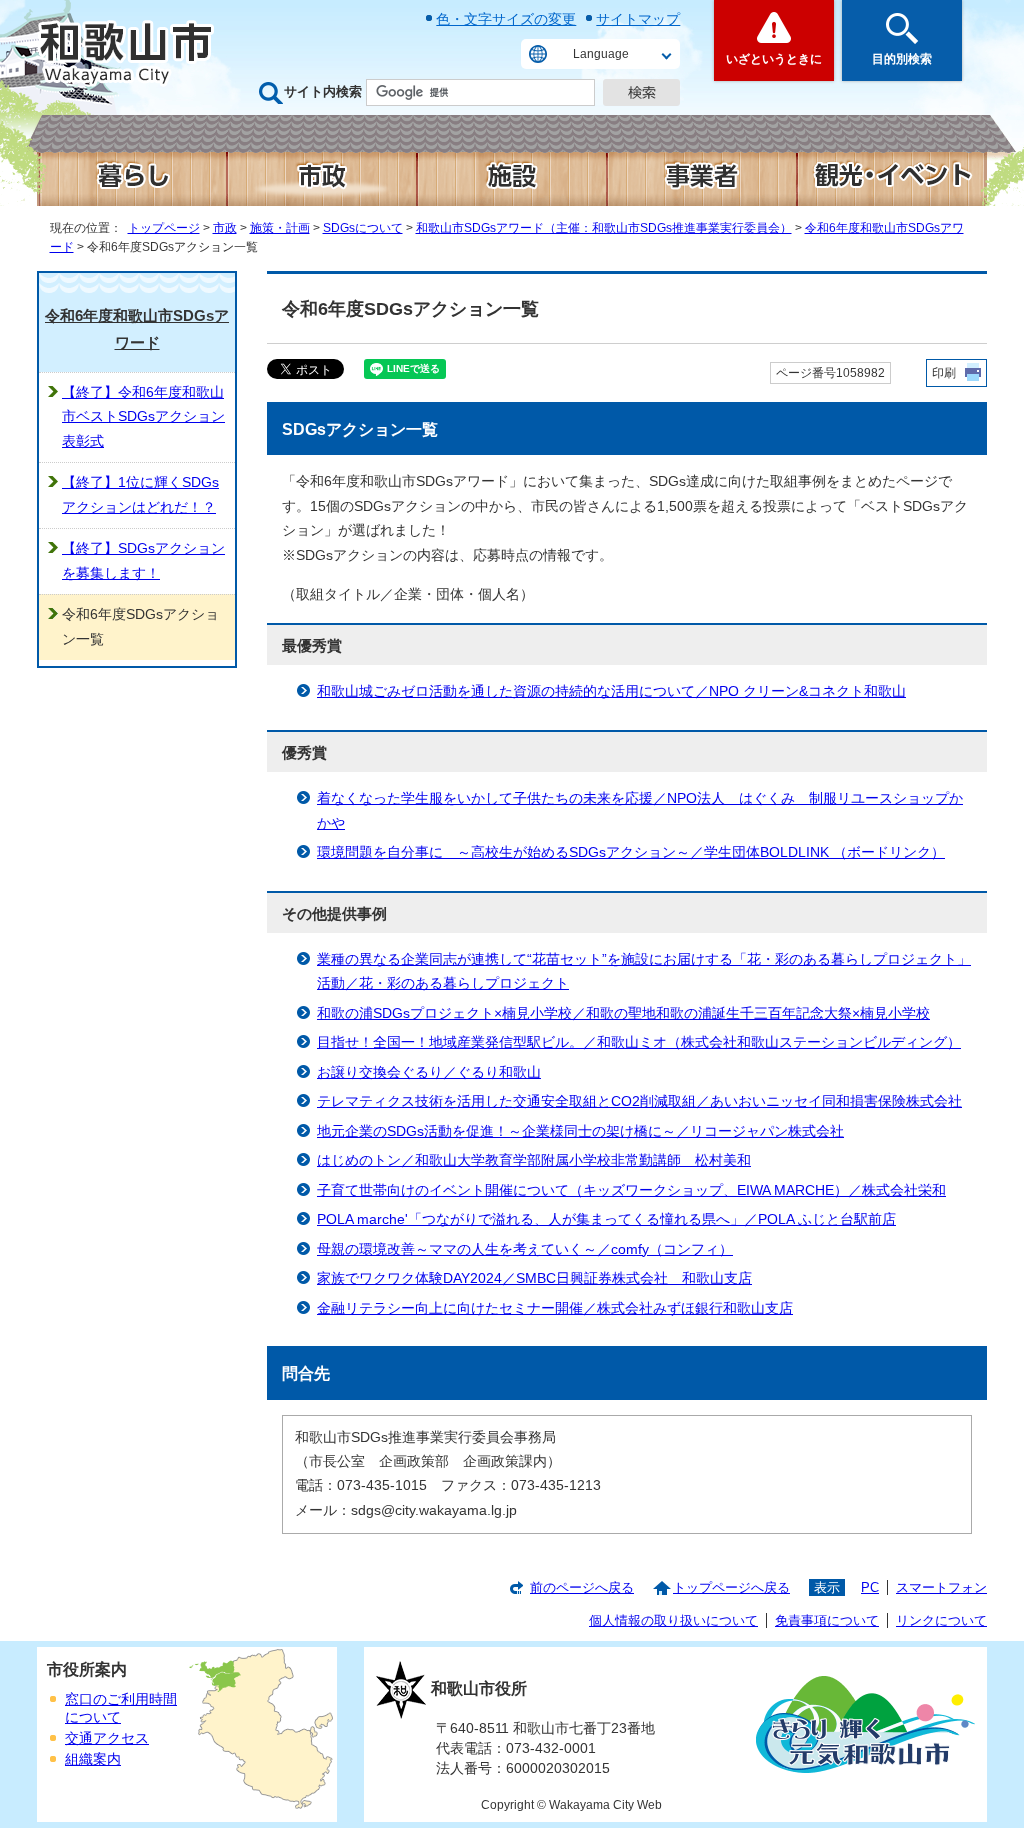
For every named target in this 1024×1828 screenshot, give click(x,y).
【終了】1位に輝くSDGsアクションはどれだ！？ (140, 494)
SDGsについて (363, 228)
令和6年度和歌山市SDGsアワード (137, 329)
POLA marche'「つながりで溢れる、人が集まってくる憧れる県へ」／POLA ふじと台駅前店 (606, 1219)
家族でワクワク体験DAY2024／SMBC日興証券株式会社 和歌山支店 (534, 1278)
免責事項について (827, 1620)
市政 (225, 228)
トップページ (164, 228)
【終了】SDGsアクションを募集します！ (143, 560)
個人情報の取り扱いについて (673, 1620)
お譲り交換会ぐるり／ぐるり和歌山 (429, 1072)
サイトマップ (638, 19)
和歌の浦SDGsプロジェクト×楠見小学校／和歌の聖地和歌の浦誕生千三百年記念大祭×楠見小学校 (623, 1013)
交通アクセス (107, 1738)
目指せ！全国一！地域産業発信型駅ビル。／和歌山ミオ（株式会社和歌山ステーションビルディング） (639, 1042)
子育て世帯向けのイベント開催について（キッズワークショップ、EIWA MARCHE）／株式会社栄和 (631, 1190)
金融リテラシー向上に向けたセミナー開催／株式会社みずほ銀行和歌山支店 (555, 1308)
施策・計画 (280, 228)
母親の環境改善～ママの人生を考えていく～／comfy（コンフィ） (525, 1249)
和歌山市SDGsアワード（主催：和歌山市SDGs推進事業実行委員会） (604, 228)
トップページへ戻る (731, 1587)
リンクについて (941, 1620)
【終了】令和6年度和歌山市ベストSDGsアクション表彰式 (143, 417)
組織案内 (93, 1759)
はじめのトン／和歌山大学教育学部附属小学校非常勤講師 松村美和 (534, 1160)
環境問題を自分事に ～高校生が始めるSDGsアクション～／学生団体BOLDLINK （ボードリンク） (631, 852)
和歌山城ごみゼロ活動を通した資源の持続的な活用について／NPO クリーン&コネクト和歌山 (611, 691)
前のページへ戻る (582, 1587)
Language (601, 54)
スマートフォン (941, 1587)
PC (870, 1587)
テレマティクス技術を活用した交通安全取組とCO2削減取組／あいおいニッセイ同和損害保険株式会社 (639, 1101)
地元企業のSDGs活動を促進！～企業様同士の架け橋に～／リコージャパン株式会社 (580, 1131)
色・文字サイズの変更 (506, 19)
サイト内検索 (323, 91)
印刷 (944, 373)
